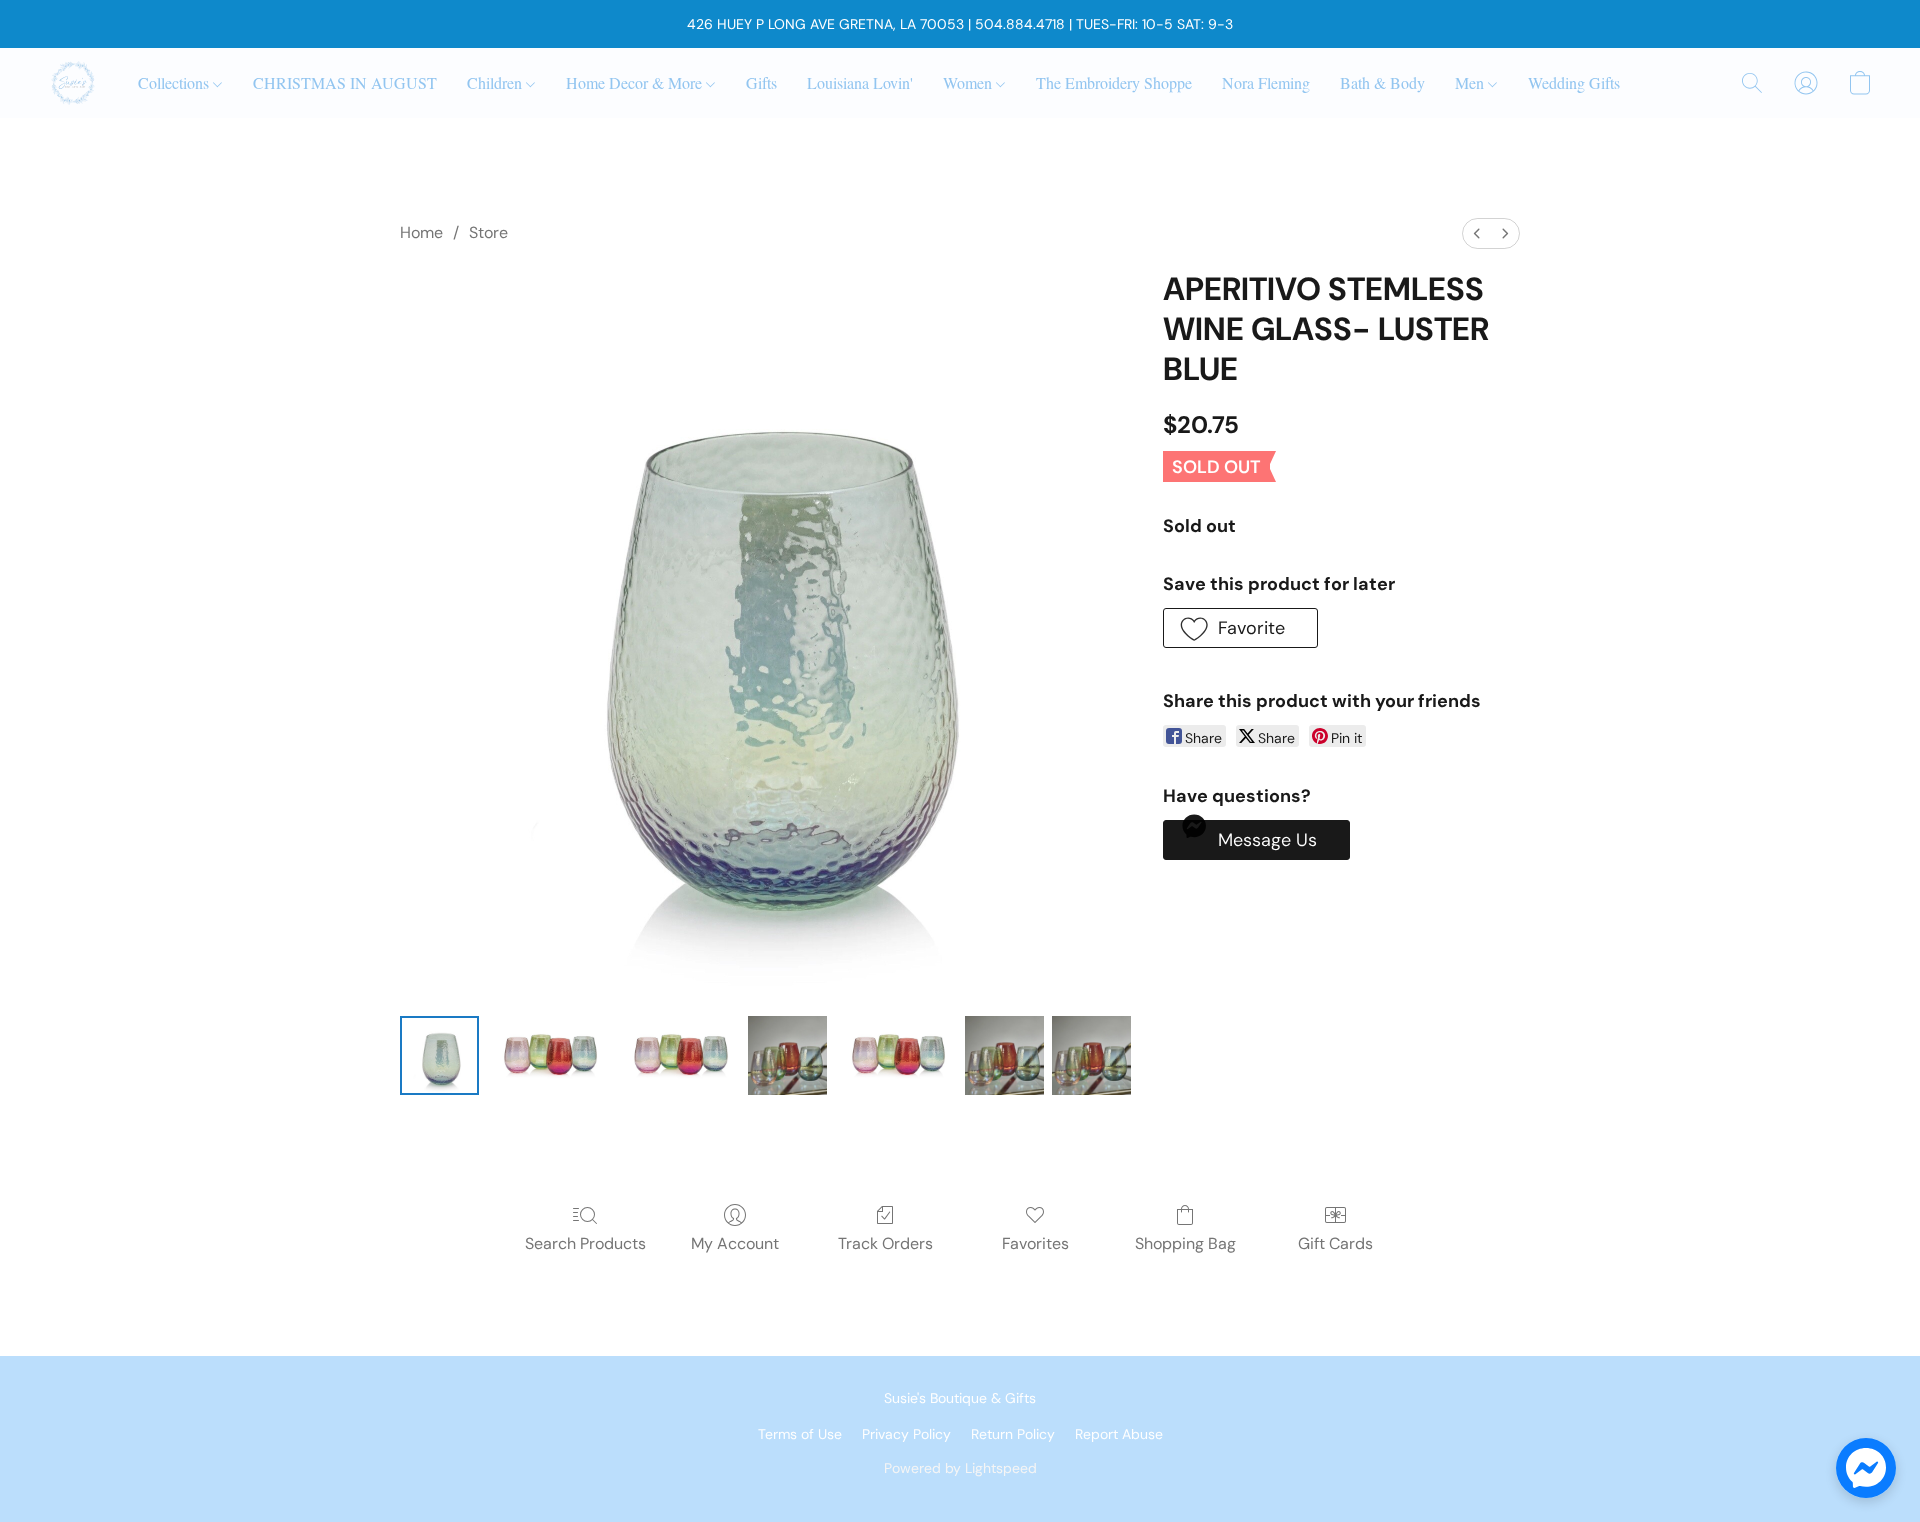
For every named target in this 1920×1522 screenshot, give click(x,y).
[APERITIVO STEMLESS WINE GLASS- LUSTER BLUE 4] (896, 1055)
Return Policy (1013, 1434)
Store (488, 232)
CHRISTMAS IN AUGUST (345, 82)
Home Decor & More (636, 82)
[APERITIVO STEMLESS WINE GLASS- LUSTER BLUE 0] (439, 1055)
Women (969, 82)
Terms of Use (800, 1434)
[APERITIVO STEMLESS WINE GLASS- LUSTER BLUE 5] (1004, 1055)
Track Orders (885, 1243)
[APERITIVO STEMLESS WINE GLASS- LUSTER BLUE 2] (678, 1055)
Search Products (585, 1243)
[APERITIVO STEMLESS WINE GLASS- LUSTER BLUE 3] (787, 1055)
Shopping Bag (1185, 1243)
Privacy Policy (906, 1434)
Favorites (1035, 1243)
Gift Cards (1335, 1243)
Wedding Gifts (1574, 82)
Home (421, 232)
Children (496, 82)
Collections (175, 82)
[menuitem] (1477, 233)
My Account (735, 1243)
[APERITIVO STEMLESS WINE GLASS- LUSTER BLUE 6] (1091, 1055)
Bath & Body (1382, 82)
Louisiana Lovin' (860, 82)
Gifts (761, 82)
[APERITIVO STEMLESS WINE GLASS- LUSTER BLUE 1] (548, 1055)
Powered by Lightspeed (960, 1468)
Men (1471, 82)
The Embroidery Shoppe (1114, 82)
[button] (73, 83)
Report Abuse (1119, 1434)
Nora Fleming (1266, 82)
